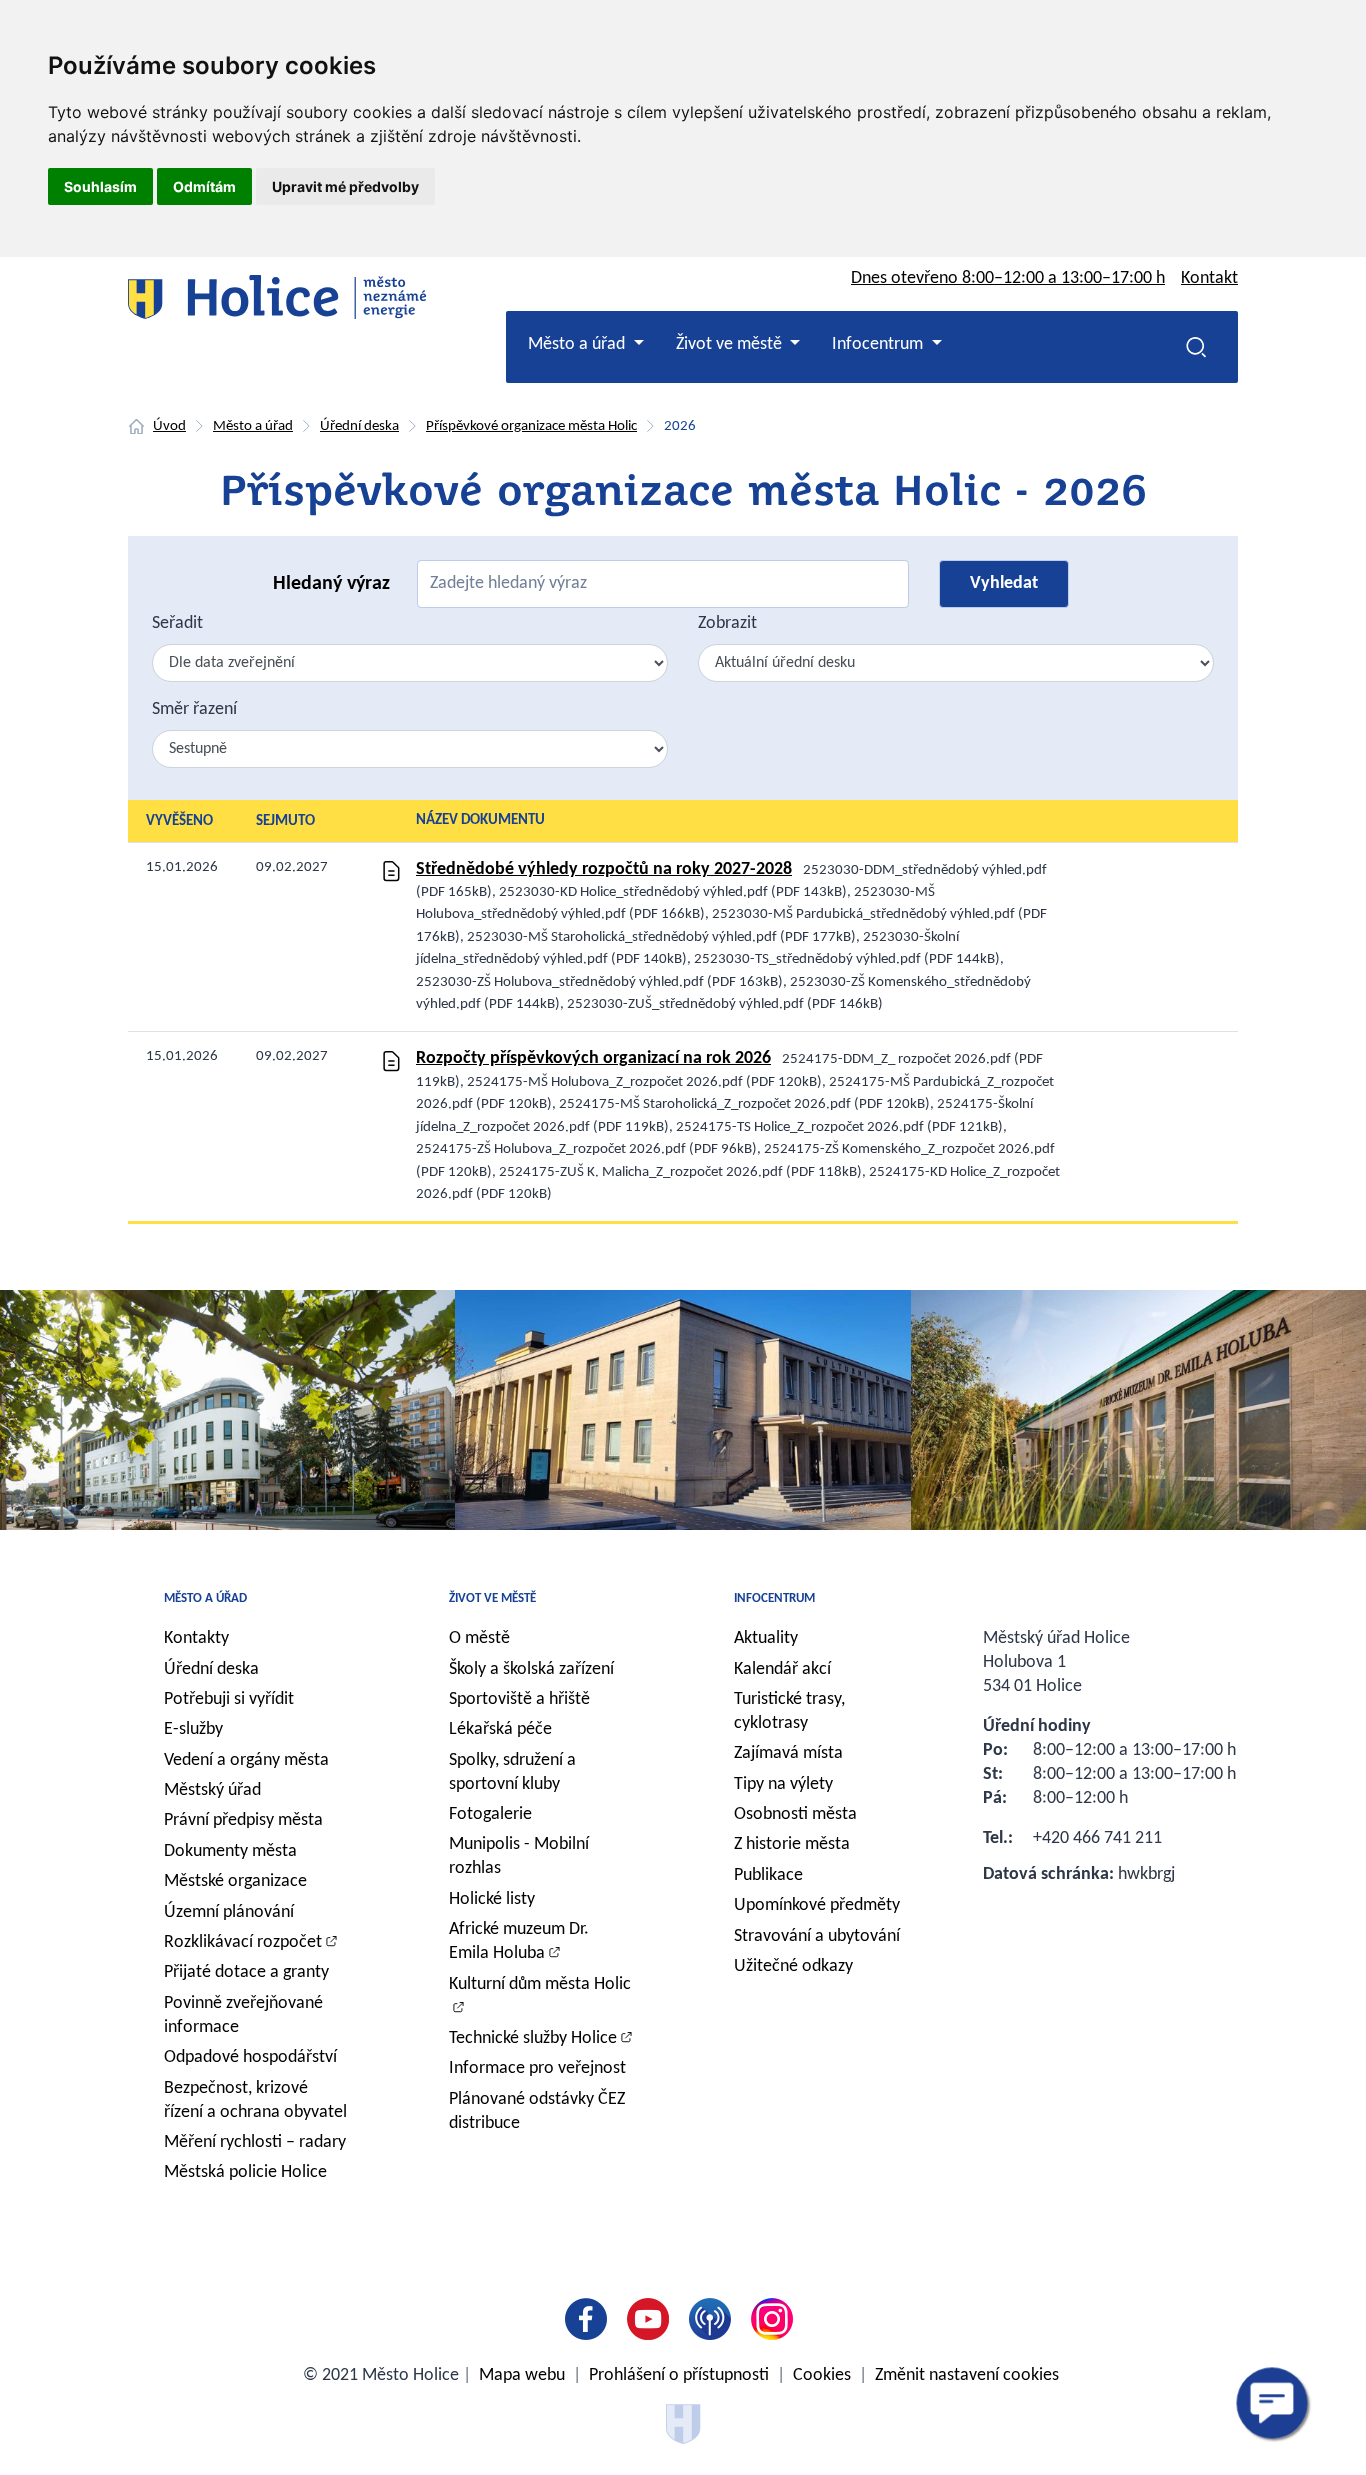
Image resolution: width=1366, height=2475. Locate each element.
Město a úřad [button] (578, 344)
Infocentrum (774, 1598)
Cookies (822, 2375)
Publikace (768, 1875)
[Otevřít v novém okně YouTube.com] (652, 2319)
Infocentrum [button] (879, 344)
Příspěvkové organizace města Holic (531, 426)
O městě (479, 1638)
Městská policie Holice (245, 2172)
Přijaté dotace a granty (246, 1972)
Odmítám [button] (204, 186)
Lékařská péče (500, 1729)
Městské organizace (235, 1881)
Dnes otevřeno (1008, 278)
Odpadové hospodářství (250, 2057)
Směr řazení (194, 709)
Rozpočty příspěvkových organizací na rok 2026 (593, 1058)
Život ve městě (492, 1598)
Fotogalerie (490, 1814)
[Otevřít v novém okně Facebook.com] (590, 2319)
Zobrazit (727, 623)
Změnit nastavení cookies (967, 2375)
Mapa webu (522, 2375)
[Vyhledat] (1196, 347)
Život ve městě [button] (731, 344)
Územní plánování (229, 1912)
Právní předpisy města (243, 1820)
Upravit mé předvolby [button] (345, 186)
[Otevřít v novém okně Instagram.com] (776, 2319)
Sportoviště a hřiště (519, 1699)
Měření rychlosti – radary (255, 2142)
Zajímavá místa (788, 1753)
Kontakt (1209, 278)
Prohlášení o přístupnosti (679, 2375)
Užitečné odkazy (793, 1966)
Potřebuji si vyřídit (229, 1699)
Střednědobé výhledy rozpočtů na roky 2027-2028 (604, 869)
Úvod (169, 426)
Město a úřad (253, 426)
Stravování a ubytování (817, 1936)
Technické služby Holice (533, 2038)
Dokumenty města (230, 1851)
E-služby (193, 1729)
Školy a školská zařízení (531, 1669)
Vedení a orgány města (246, 1760)
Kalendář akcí (782, 1669)
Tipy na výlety (783, 1784)
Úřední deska (359, 426)
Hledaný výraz (331, 584)
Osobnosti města (795, 1814)
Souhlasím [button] (100, 186)
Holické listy (492, 1899)
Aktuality (766, 1638)
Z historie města (792, 1844)
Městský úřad (212, 1790)
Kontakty (196, 1638)
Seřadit (177, 623)
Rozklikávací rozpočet (243, 1942)
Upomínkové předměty (817, 1905)
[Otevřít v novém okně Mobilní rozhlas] (714, 2319)
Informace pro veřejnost (537, 2068)
